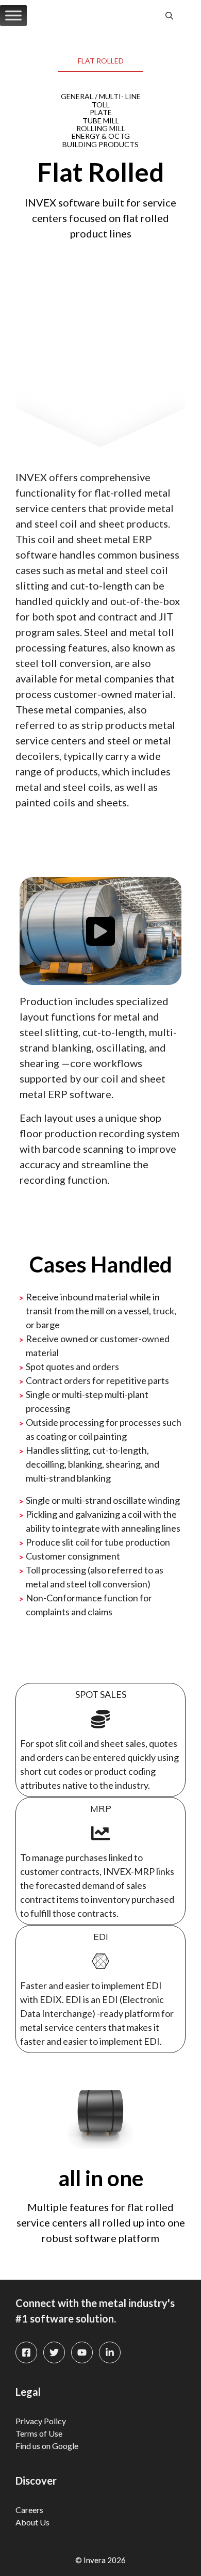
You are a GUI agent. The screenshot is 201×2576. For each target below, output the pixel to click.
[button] (169, 15)
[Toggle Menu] (13, 15)
